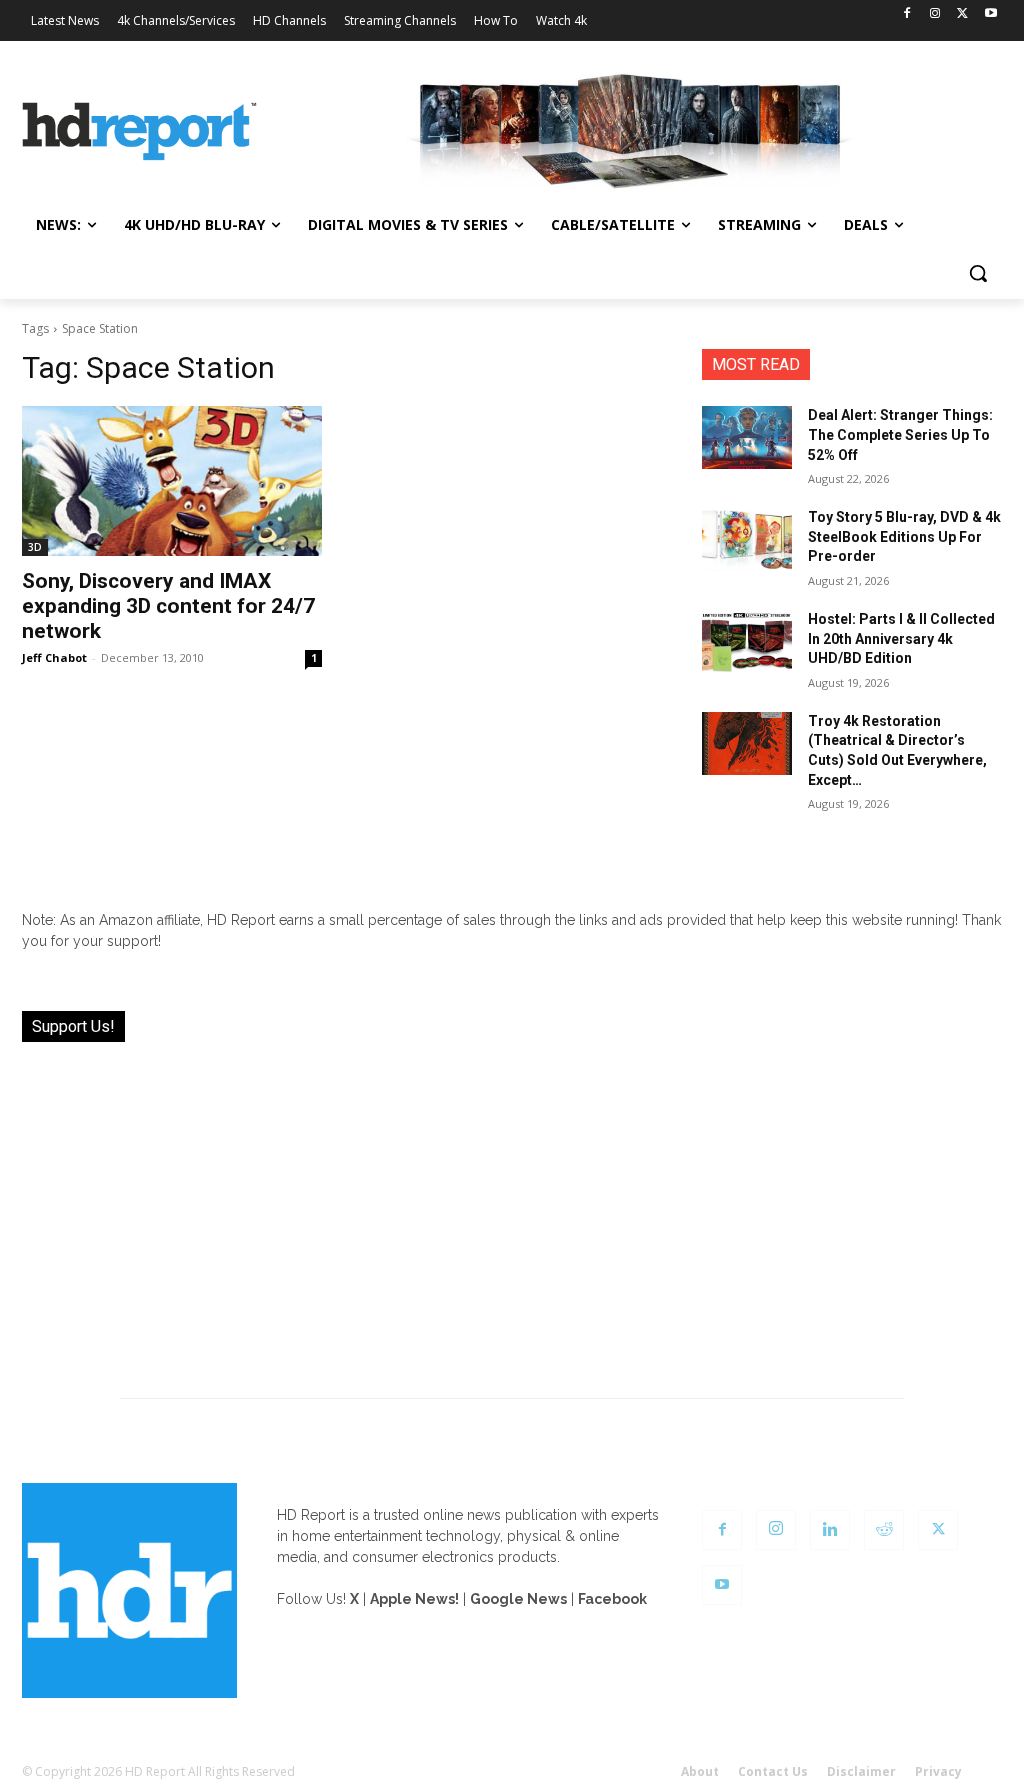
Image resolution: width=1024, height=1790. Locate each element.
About (700, 1771)
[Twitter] (962, 14)
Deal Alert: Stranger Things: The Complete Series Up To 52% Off (900, 434)
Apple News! (414, 1599)
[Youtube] (990, 14)
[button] (978, 273)
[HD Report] (139, 131)
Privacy (938, 1771)
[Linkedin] (830, 1530)
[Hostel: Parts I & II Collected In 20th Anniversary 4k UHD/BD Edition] (747, 641)
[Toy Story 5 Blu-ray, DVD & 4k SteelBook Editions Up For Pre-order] (747, 539)
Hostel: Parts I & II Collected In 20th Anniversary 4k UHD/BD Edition (901, 638)
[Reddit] (884, 1530)
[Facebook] (907, 14)
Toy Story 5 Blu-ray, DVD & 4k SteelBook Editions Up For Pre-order (904, 536)
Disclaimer (861, 1771)
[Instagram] (935, 14)
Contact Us (773, 1771)
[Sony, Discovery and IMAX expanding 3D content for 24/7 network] (172, 481)
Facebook (612, 1599)
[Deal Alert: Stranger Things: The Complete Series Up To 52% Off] (747, 437)
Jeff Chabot (54, 657)
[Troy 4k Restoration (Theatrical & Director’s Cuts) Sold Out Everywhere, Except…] (747, 743)
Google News (518, 1599)
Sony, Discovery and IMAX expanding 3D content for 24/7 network (168, 606)
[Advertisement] (512, 1208)
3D (35, 547)
